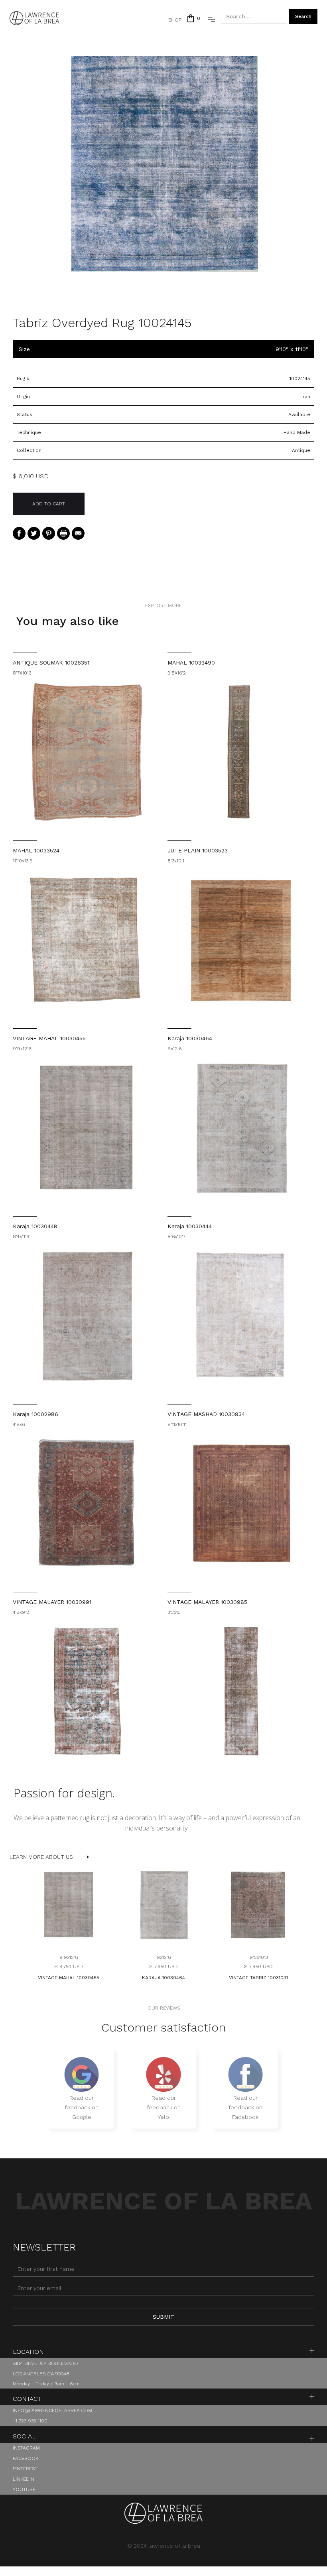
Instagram (26, 2448)
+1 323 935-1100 (30, 2421)
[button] (193, 18)
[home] (34, 18)
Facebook (26, 2458)
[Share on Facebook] (19, 533)
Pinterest (25, 2469)
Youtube (24, 2489)
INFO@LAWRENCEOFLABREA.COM (52, 2410)
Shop (175, 20)
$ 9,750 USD (69, 1967)
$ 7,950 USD (163, 1967)
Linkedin (24, 2479)
